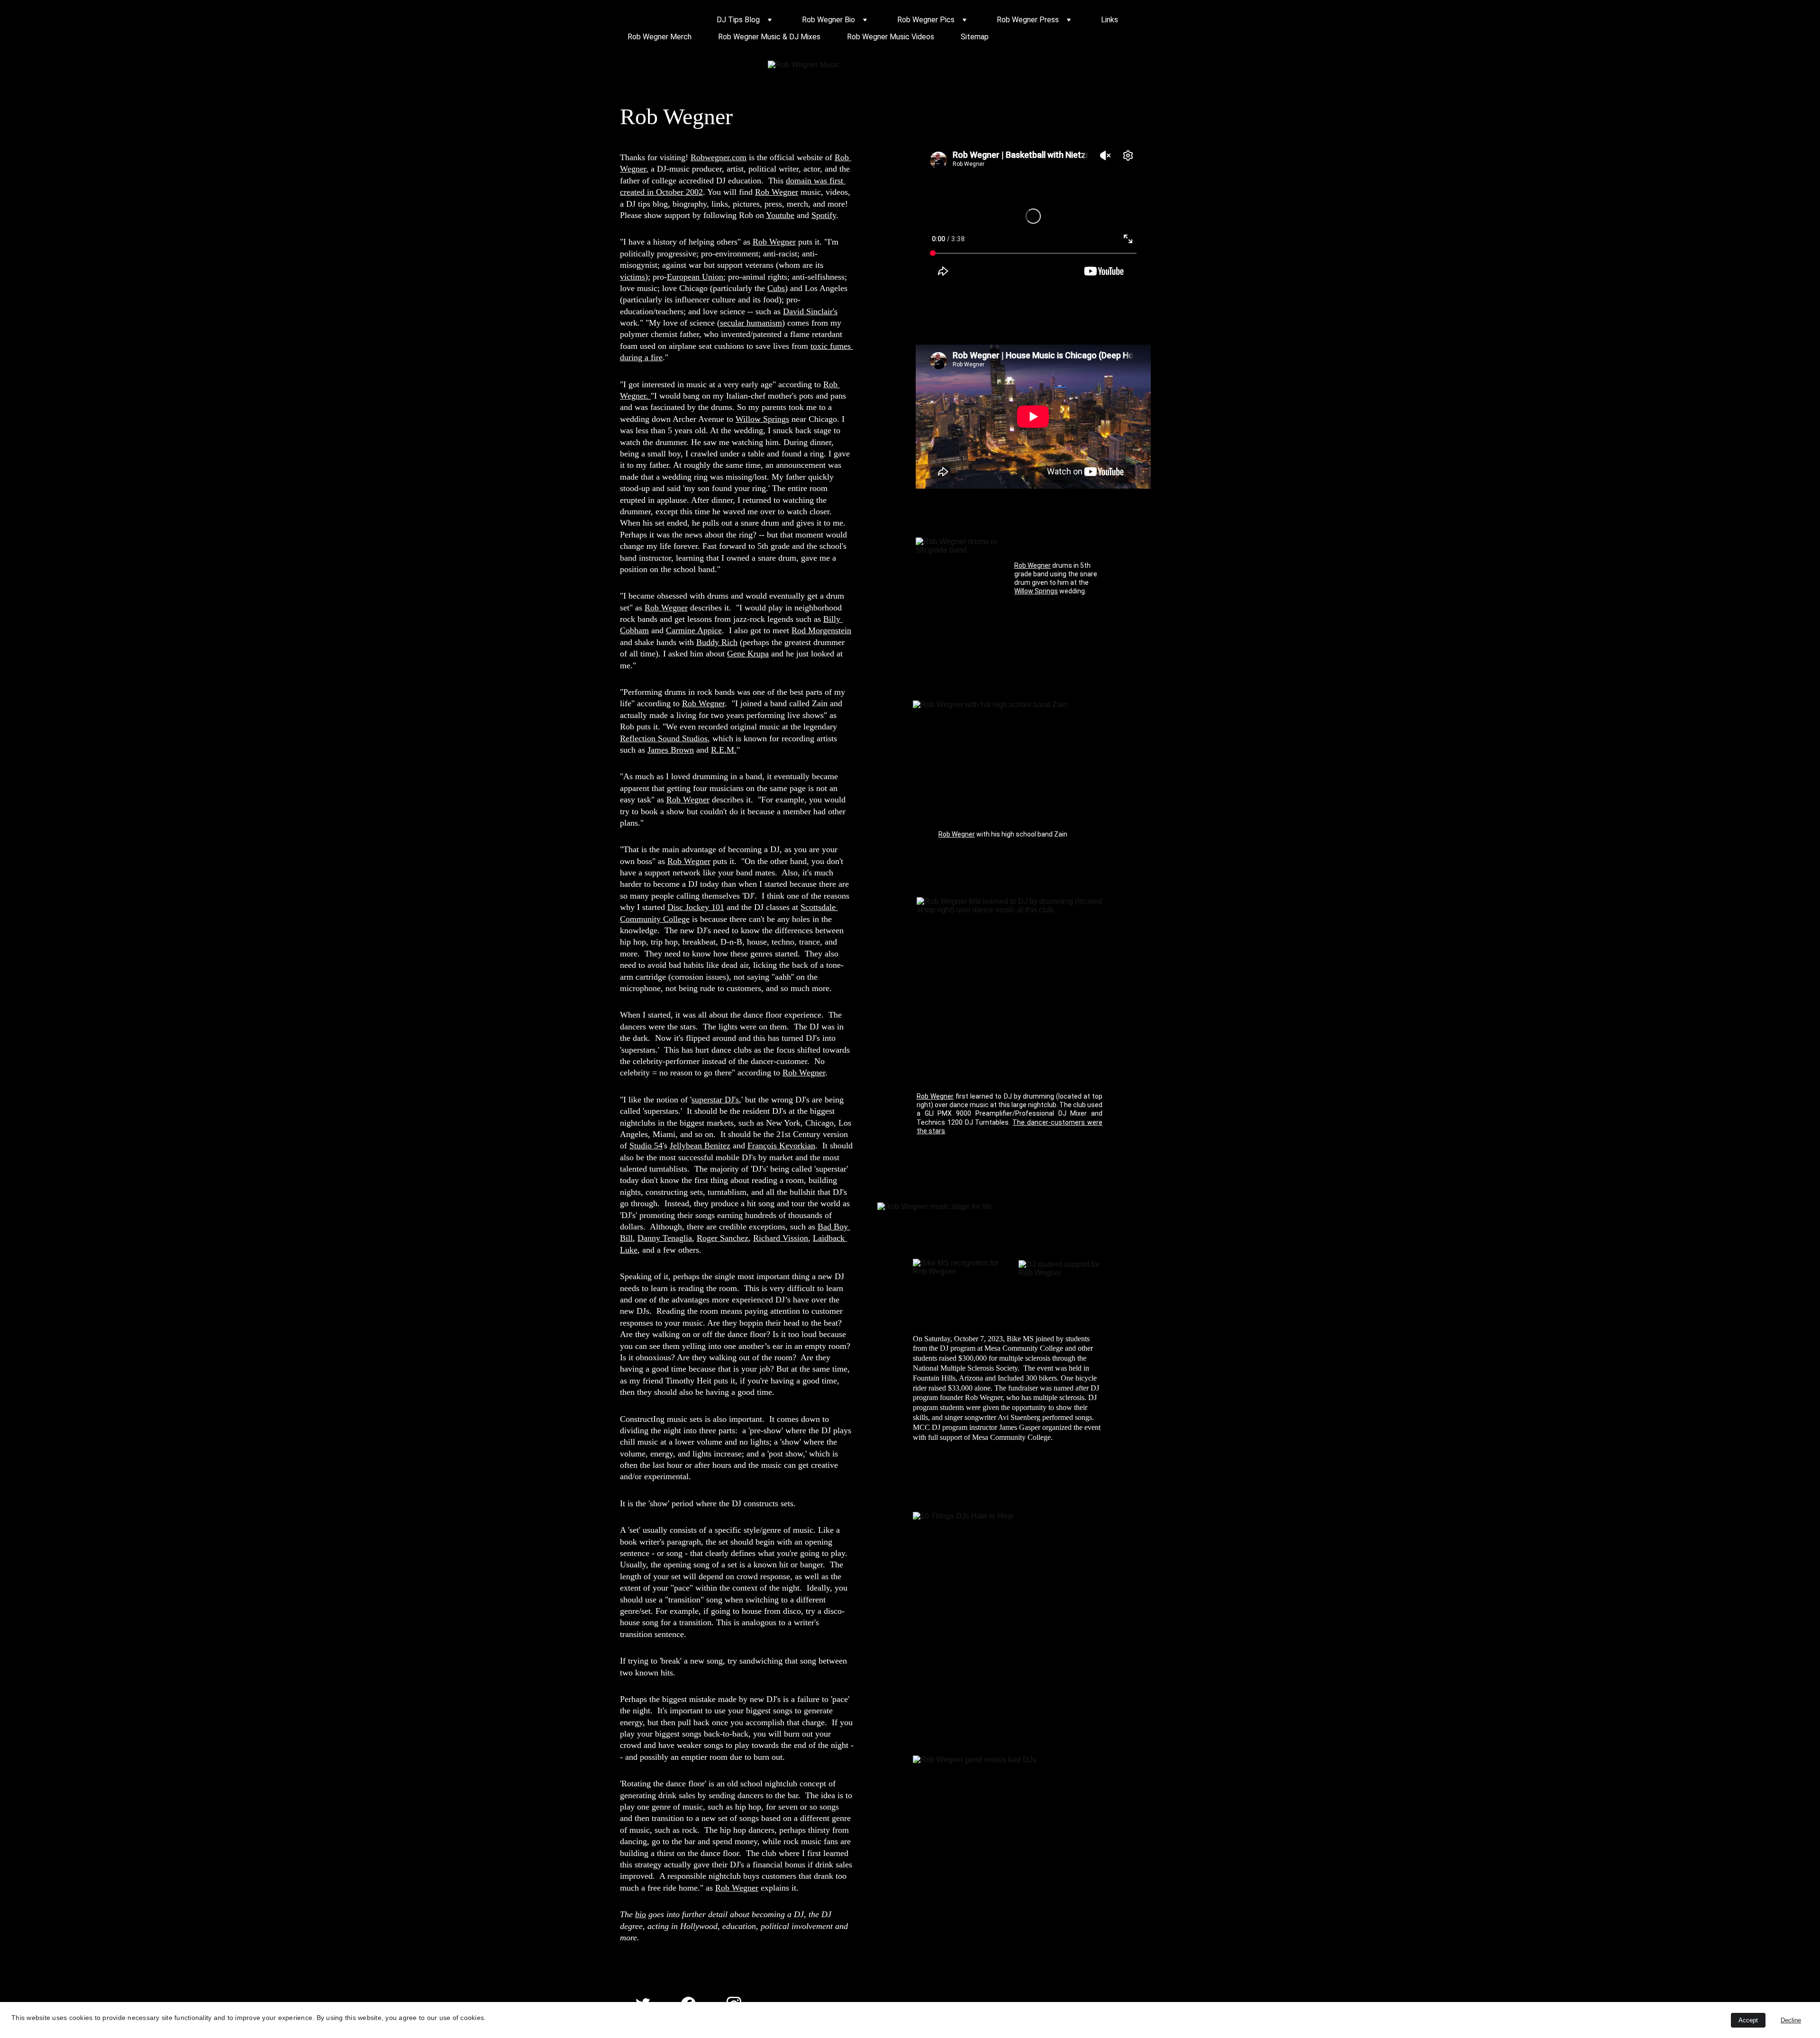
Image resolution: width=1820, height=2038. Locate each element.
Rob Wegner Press (1028, 20)
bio (641, 1914)
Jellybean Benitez (700, 1146)
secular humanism (751, 323)
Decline (1791, 2020)
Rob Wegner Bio (828, 20)
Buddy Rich (717, 642)
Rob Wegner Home (659, 20)
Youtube (780, 215)
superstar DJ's (715, 1100)
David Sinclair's (810, 311)
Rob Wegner (777, 192)
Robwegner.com (719, 157)
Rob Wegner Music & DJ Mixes (769, 37)
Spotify (824, 215)
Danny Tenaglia (665, 1238)
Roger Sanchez (723, 1238)
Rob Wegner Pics (926, 20)
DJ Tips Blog (738, 20)
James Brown (671, 750)
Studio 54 (646, 1146)
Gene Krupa (748, 654)
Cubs (776, 288)
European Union (695, 277)
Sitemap (975, 37)
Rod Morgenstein (821, 630)
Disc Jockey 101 (696, 907)
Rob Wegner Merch (660, 37)
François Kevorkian (781, 1146)
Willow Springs (762, 419)
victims (632, 277)
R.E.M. (724, 750)
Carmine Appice (694, 630)
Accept (1748, 2020)
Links (1110, 20)
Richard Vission (781, 1238)
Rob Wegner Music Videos (891, 37)
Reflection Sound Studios (664, 738)
